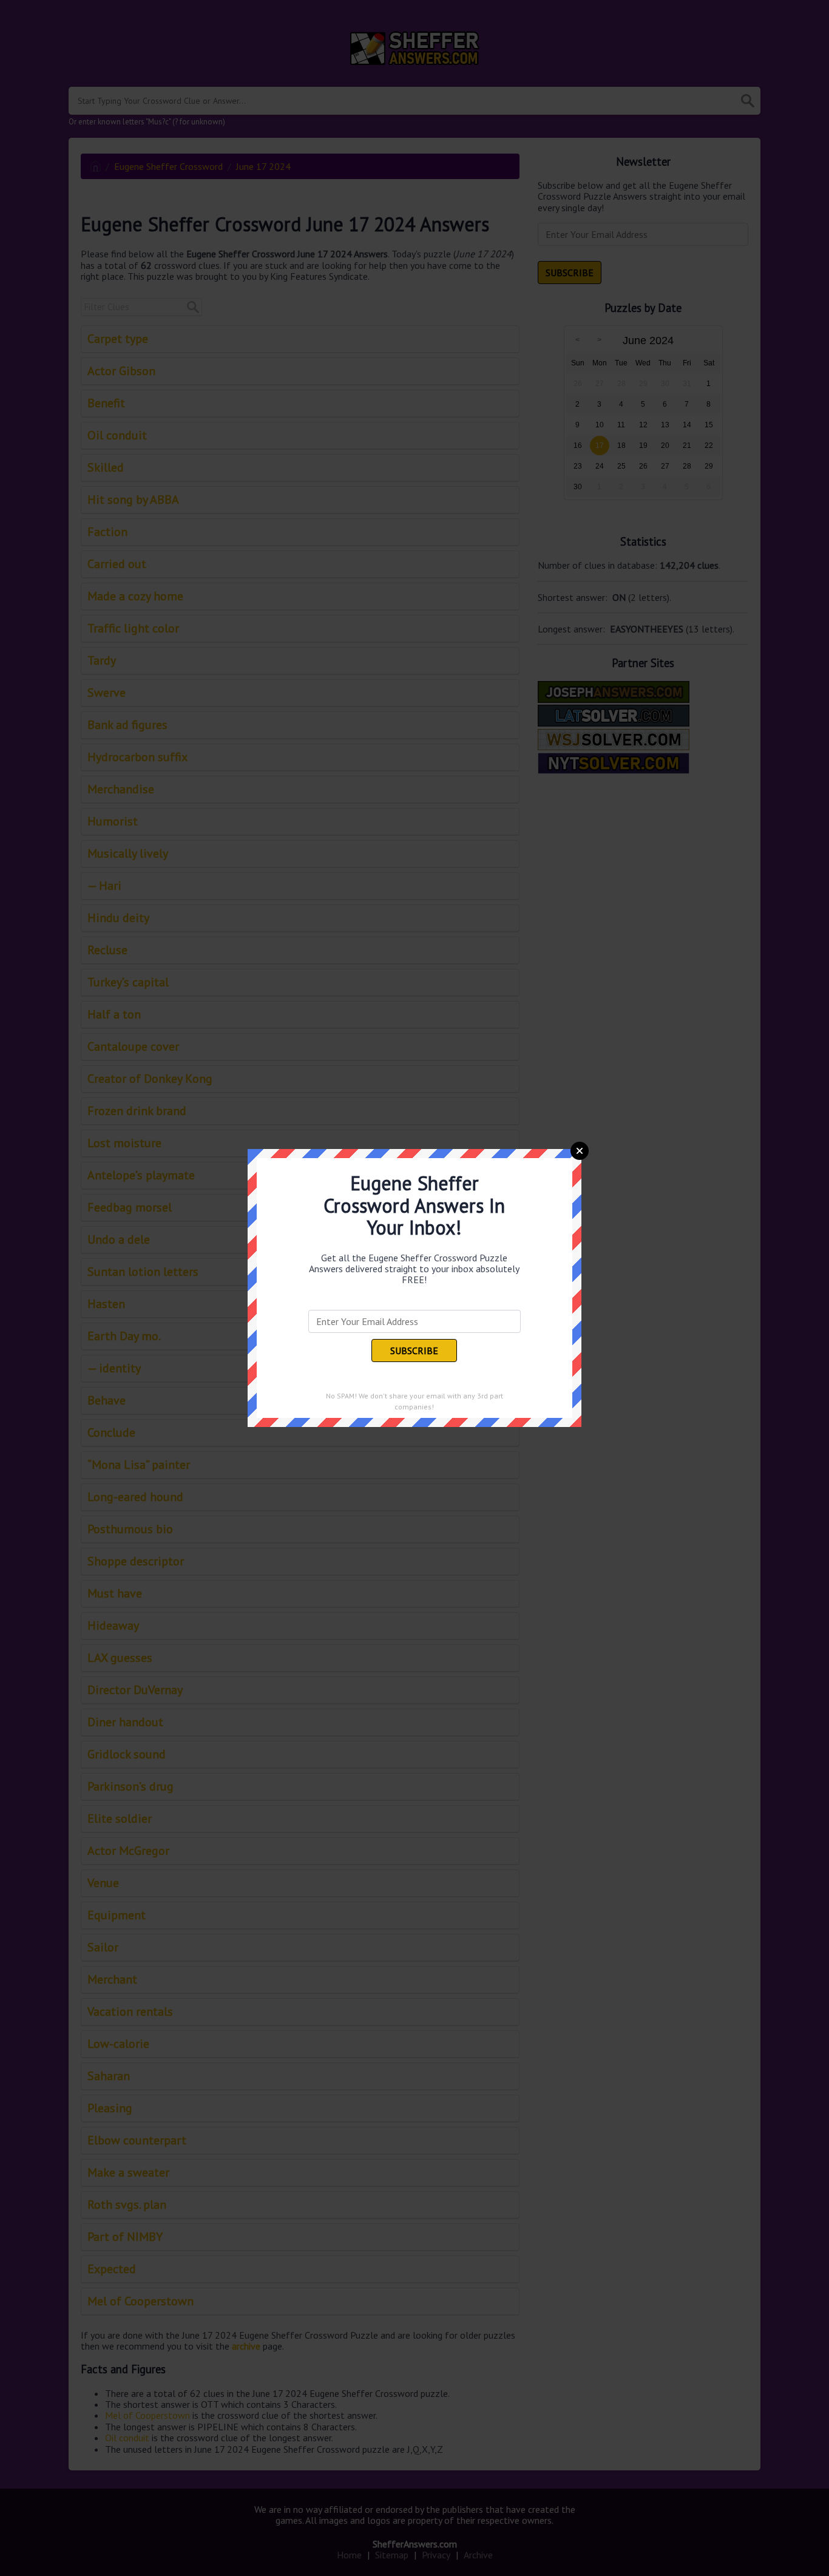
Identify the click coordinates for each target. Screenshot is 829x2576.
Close (580, 1151)
